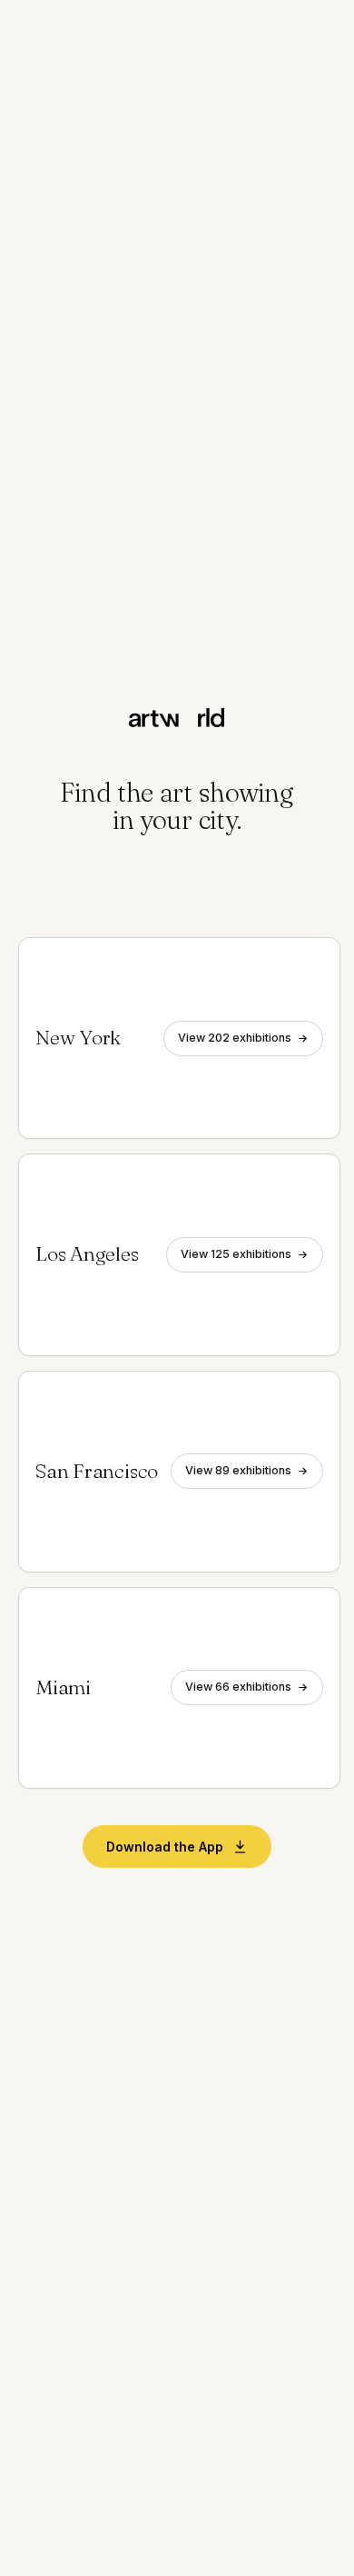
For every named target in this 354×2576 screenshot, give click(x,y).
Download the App (165, 1847)
